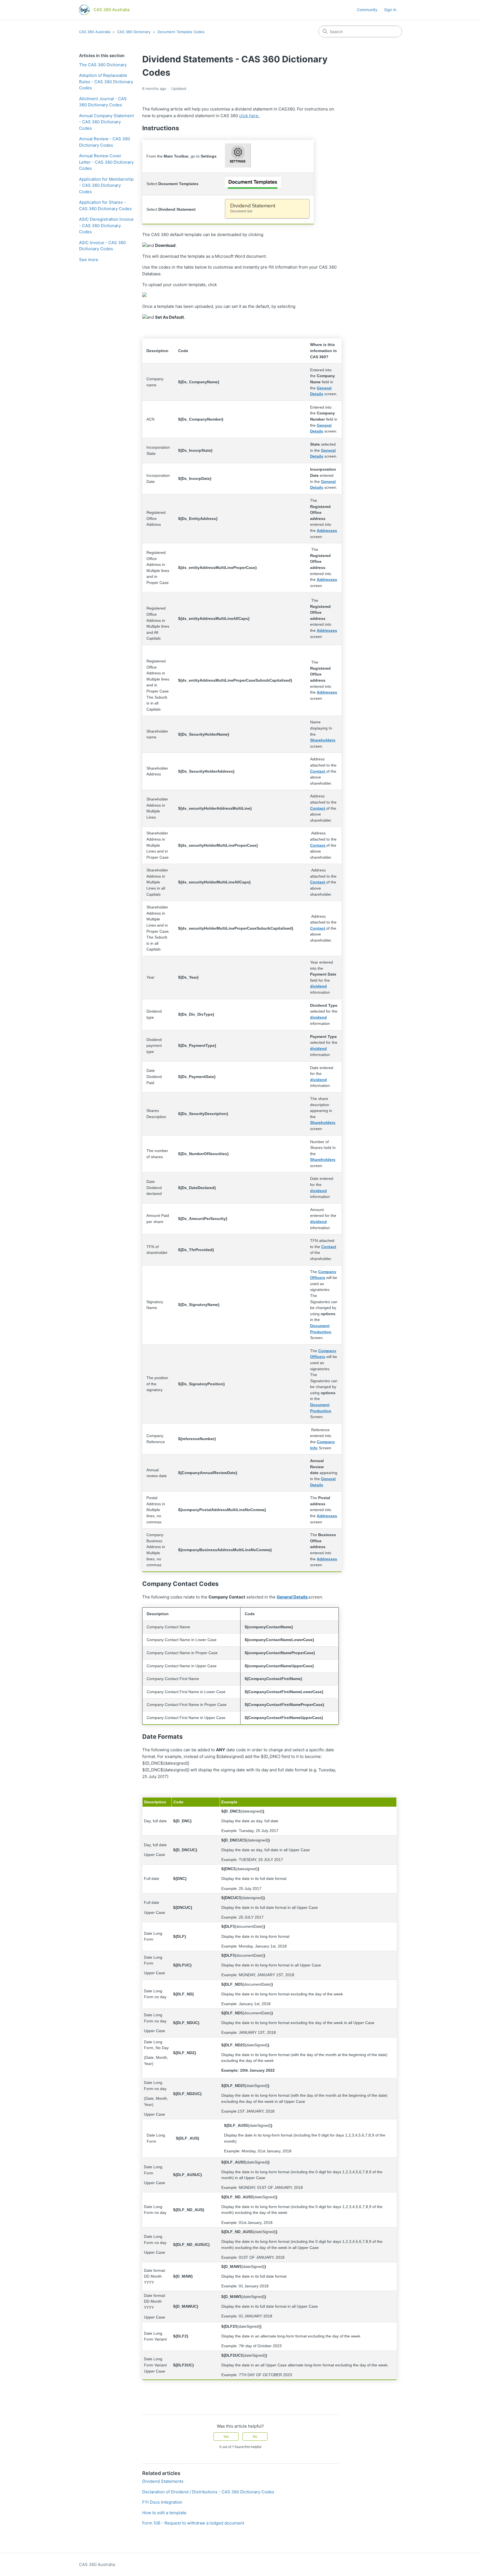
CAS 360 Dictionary (134, 32)
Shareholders (323, 1123)
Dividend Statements (163, 2481)
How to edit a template (164, 2513)
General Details (293, 1597)
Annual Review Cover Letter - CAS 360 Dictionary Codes (106, 162)
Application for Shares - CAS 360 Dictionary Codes (105, 205)
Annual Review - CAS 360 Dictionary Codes (105, 142)
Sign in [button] (390, 10)
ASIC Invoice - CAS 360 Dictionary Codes (102, 246)
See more (89, 260)
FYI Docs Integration (162, 2502)
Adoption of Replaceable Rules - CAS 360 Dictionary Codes (106, 82)
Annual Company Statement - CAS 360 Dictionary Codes (106, 122)
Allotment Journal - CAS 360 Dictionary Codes (103, 102)
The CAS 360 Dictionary (103, 65)
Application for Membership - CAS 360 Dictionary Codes (106, 185)
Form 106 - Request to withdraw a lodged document (193, 2523)
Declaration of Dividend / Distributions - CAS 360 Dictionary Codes (208, 2492)
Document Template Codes (181, 32)
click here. (249, 116)
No (255, 2436)
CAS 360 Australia (95, 32)
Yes (226, 2436)
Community (367, 10)
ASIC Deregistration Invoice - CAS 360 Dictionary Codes (106, 225)
